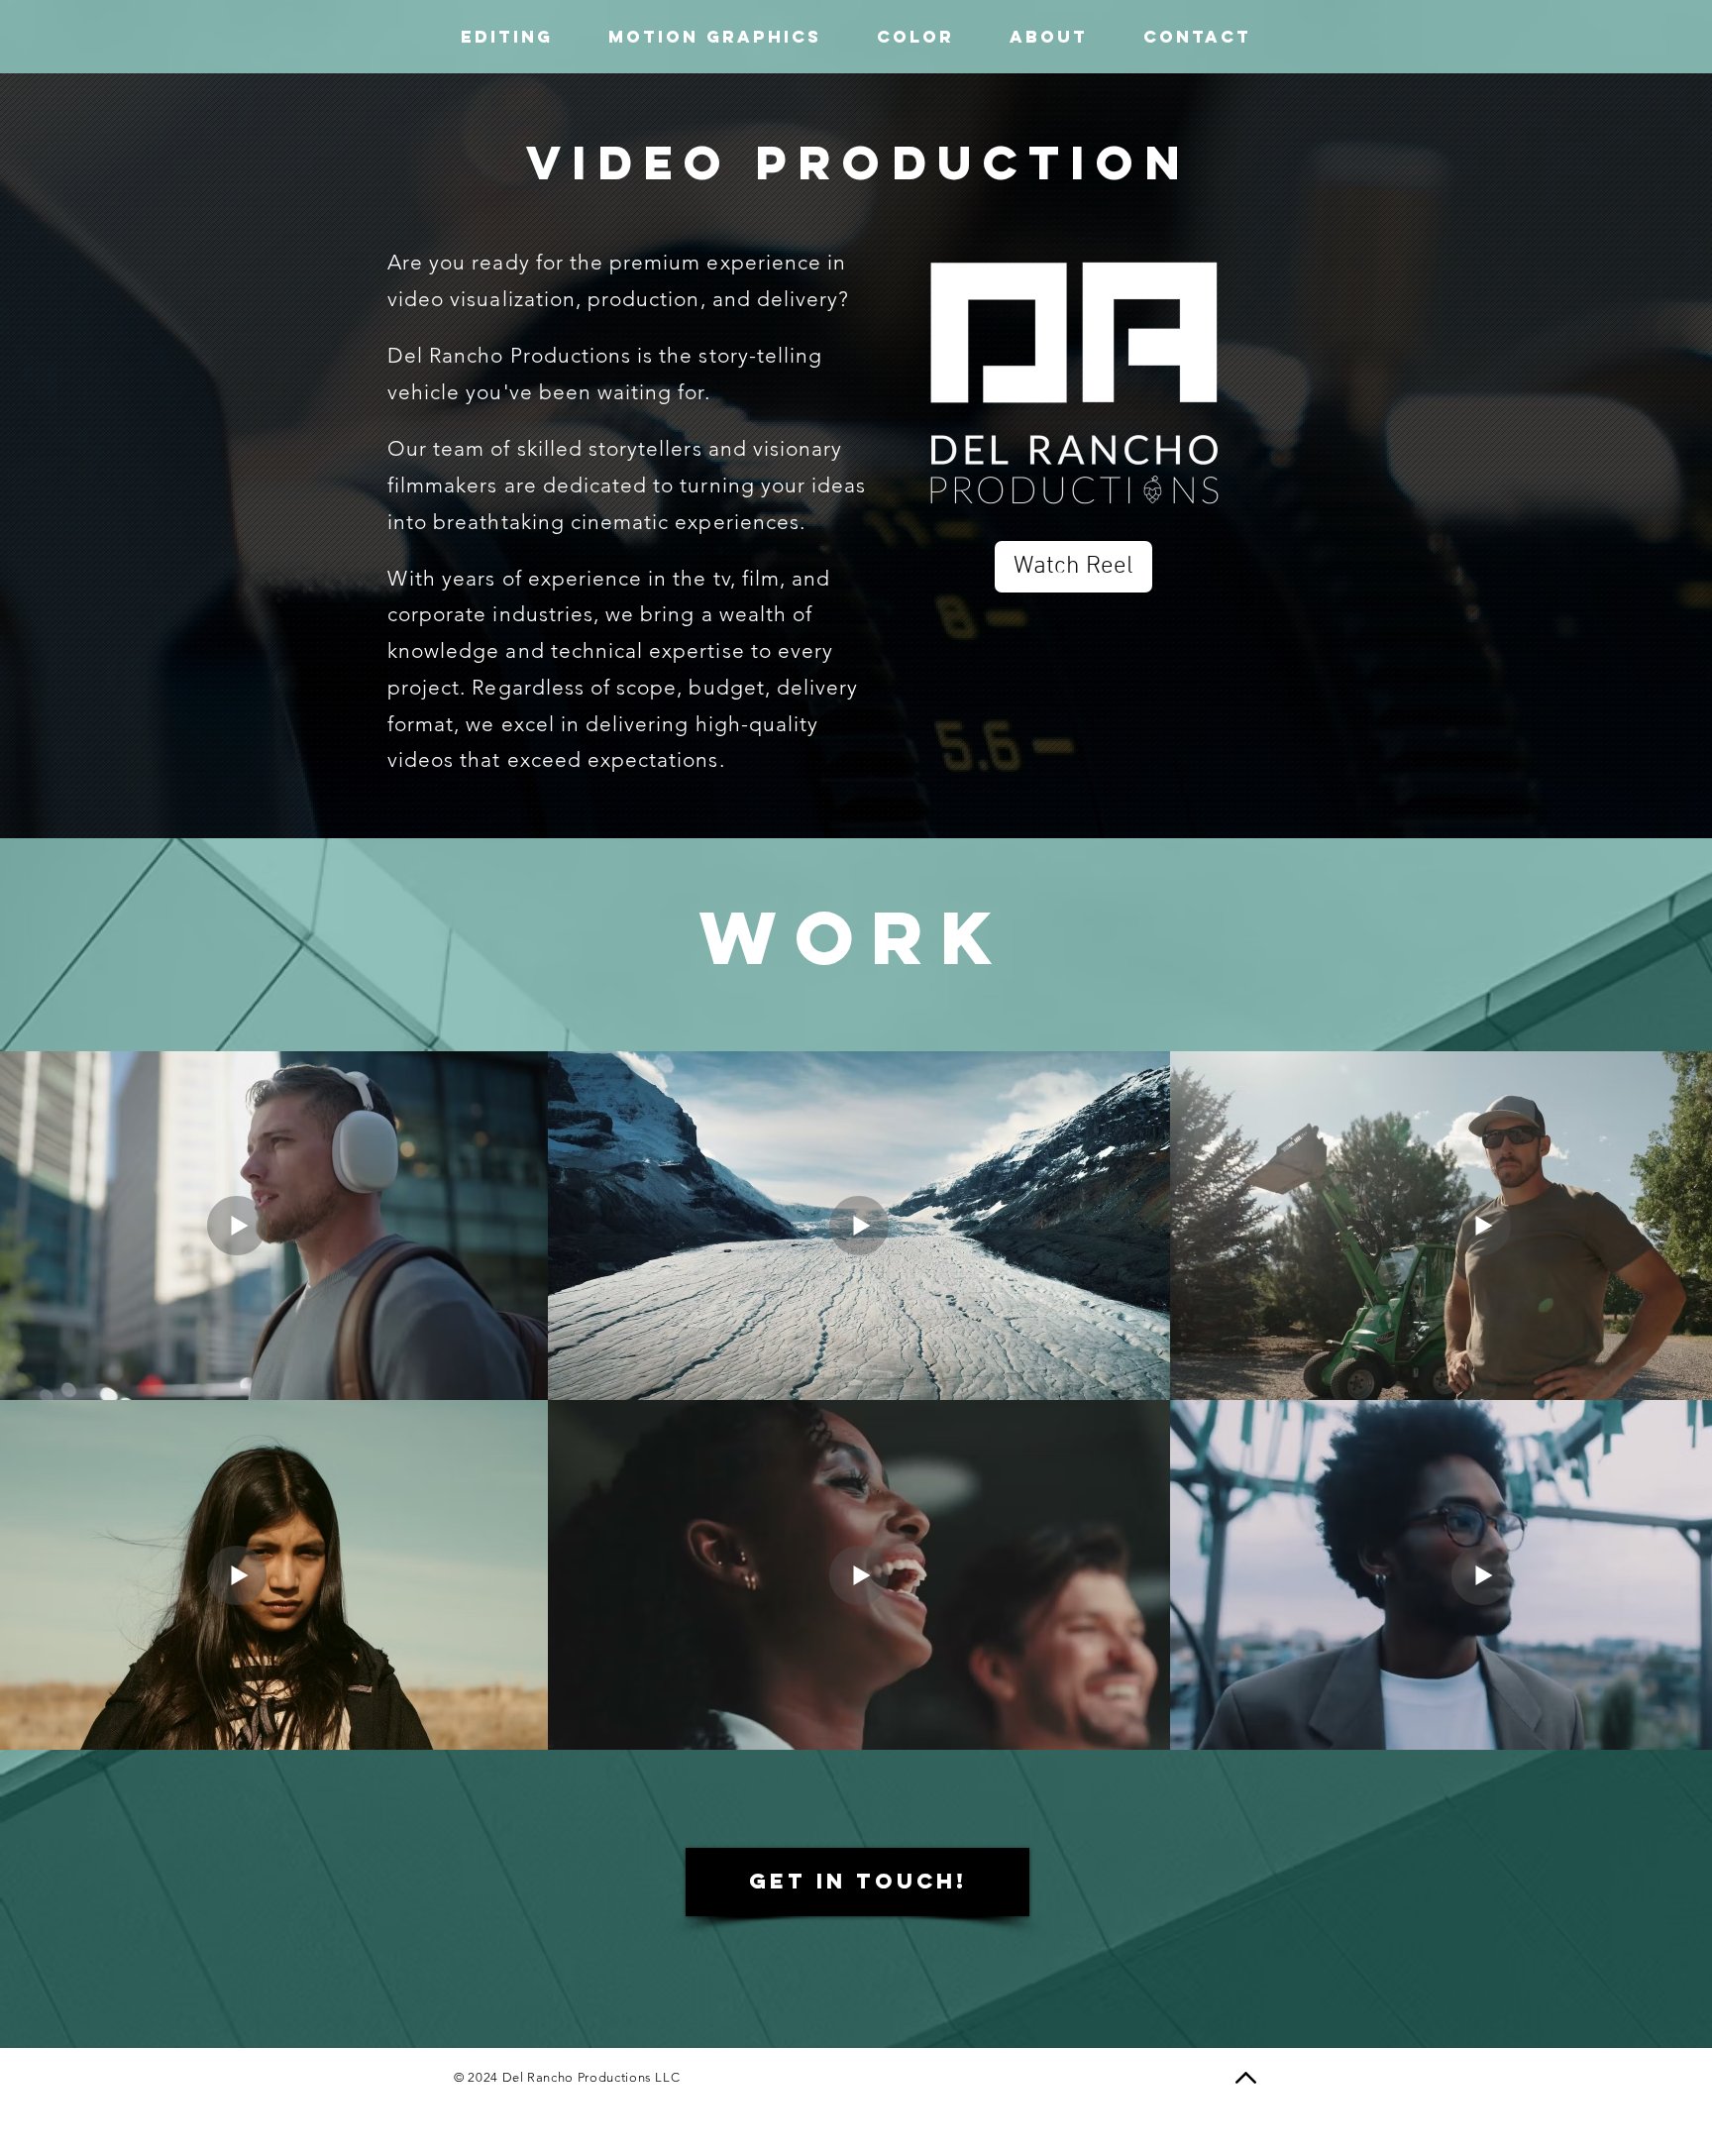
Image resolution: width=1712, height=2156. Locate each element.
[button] (1049, 37)
